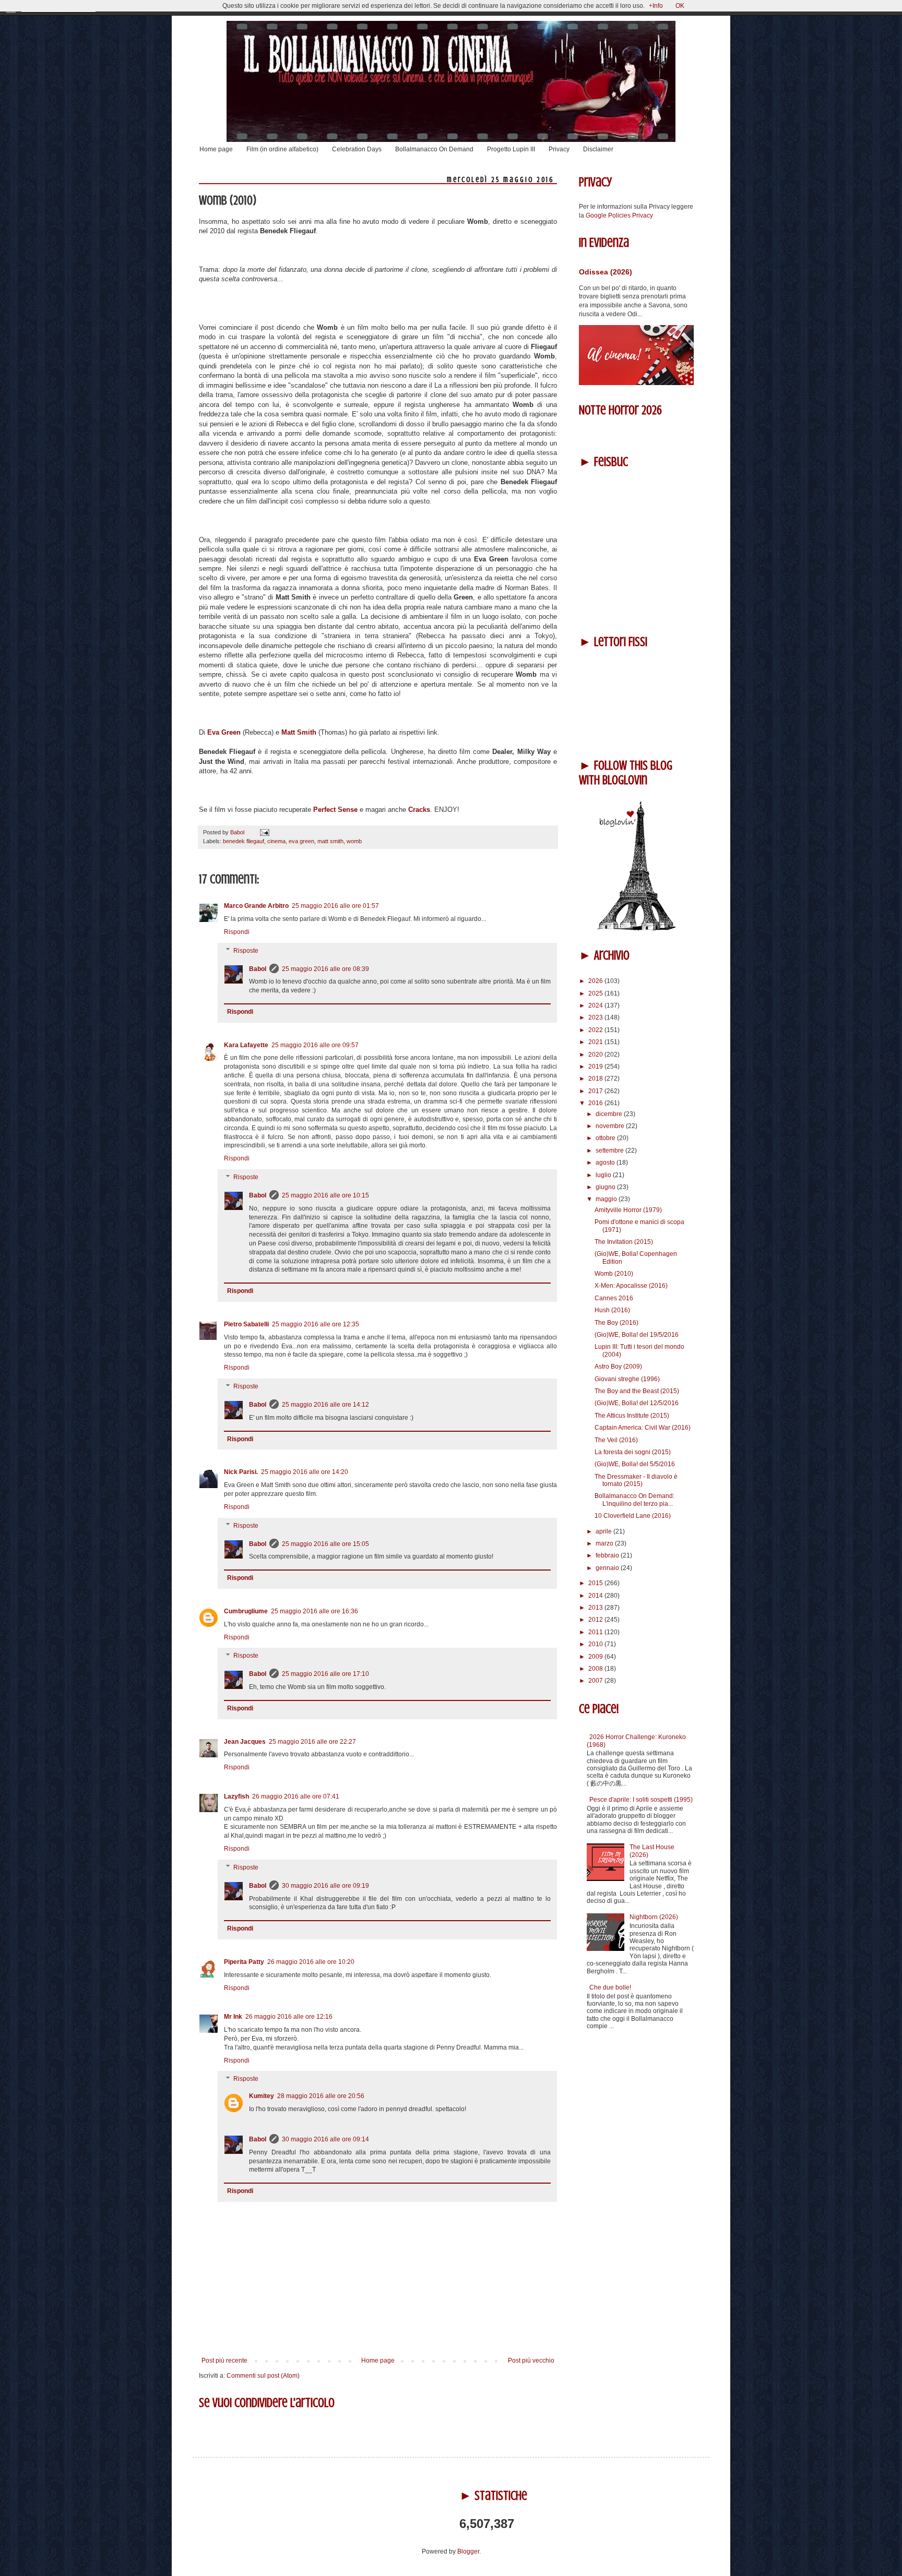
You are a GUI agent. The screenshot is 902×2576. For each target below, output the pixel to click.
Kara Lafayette (246, 1045)
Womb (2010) (614, 1274)
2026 (596, 981)
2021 (596, 1042)
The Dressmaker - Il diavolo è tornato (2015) (636, 1480)
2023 (596, 1017)
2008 (596, 1669)
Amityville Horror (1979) (628, 1210)
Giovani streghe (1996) (627, 1379)
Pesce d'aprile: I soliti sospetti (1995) (641, 1800)
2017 (596, 1091)
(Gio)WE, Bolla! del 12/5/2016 (637, 1403)
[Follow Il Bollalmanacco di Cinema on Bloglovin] (636, 929)
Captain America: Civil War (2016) (643, 1428)
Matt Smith (299, 732)
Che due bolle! (610, 1987)
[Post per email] (263, 832)
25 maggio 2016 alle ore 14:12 (325, 1405)
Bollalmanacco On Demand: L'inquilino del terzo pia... (634, 1500)
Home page (216, 149)
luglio (604, 1175)
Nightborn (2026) (654, 1917)
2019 (596, 1067)
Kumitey (262, 2096)
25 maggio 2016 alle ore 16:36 (314, 1611)
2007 (596, 1681)
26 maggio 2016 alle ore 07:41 (296, 1796)
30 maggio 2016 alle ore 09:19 (325, 1886)
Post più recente (224, 2361)
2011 (596, 1632)
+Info (656, 6)
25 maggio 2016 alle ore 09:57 (315, 1045)
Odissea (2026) (606, 272)
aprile (604, 1531)
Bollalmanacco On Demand (434, 149)
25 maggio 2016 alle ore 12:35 (316, 1324)
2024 (596, 1005)
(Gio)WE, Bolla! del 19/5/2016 (637, 1335)
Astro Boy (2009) (618, 1367)
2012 (596, 1620)
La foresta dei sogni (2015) (633, 1452)
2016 (596, 1103)
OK (680, 6)
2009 (596, 1657)
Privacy (559, 149)
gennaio (608, 1568)
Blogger (468, 2551)
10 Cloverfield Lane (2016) (633, 1516)
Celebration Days (357, 149)
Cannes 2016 (614, 1298)
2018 (596, 1079)
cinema (276, 841)
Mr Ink (233, 2017)
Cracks (419, 810)
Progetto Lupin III (511, 149)
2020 (596, 1055)
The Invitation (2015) (624, 1242)
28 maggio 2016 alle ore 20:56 (321, 2096)
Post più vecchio (531, 2361)
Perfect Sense (336, 810)
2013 (596, 1608)
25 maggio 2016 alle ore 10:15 (325, 1195)
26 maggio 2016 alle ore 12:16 (289, 2017)
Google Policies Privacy (619, 215)
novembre (611, 1126)
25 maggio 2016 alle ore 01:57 (335, 906)
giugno (606, 1187)
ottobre (606, 1138)
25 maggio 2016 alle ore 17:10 (325, 1674)
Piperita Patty (244, 1962)
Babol (258, 969)
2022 (596, 1030)
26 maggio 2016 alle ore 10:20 (311, 1962)
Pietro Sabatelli (246, 1324)
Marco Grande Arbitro (256, 906)
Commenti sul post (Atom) (263, 2376)
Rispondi (237, 932)
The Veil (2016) (616, 1440)
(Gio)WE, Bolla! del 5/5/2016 (635, 1464)
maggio (607, 1199)
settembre (610, 1151)
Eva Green (224, 732)
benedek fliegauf (244, 841)
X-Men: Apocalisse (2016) (631, 1286)
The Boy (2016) (616, 1323)
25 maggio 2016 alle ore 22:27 (312, 1742)
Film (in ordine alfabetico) (282, 149)
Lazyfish (236, 1796)
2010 (596, 1644)
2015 (596, 1583)
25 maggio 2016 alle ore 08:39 (325, 969)
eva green (301, 841)
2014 (596, 1596)
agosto (606, 1163)
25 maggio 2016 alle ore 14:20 (305, 1472)
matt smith (330, 841)
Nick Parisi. (241, 1472)
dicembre (610, 1114)
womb (354, 841)
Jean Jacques (245, 1742)
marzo (605, 1543)
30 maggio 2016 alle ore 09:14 (325, 2139)
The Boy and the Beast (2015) (637, 1391)
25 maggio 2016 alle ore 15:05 (325, 1544)
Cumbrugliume (246, 1611)
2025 (596, 993)
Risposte (246, 951)
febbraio (608, 1555)
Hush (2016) (612, 1310)
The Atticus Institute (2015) (632, 1416)
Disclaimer (598, 149)
